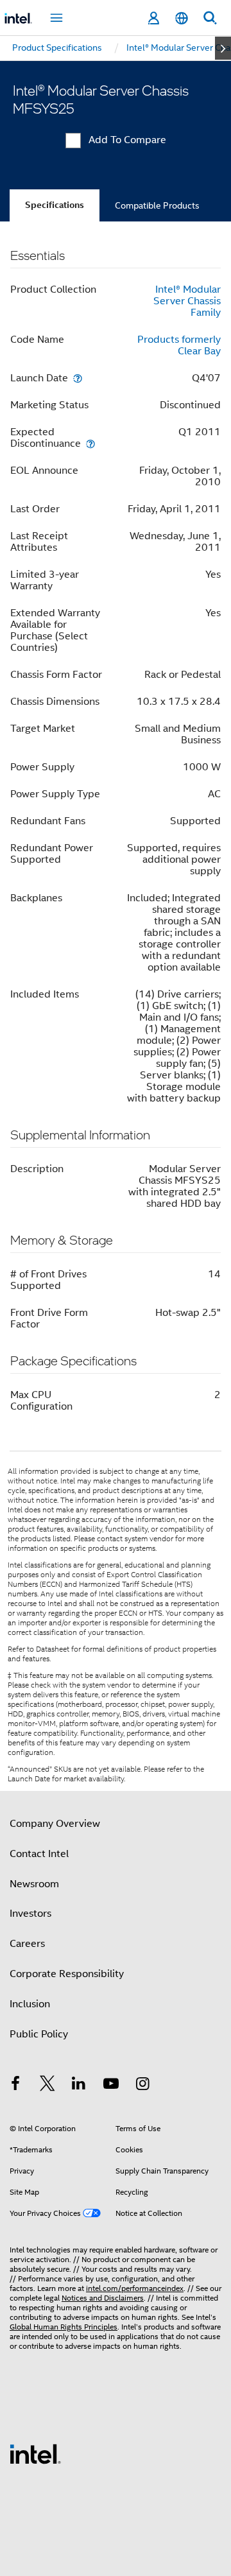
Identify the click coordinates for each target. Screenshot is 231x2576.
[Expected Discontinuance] (90, 443)
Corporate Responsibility (67, 1974)
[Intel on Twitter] (47, 2086)
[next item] (223, 48)
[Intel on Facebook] (15, 2086)
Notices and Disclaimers (103, 2298)
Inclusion (30, 2004)
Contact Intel (39, 1854)
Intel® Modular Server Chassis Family (187, 301)
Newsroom (34, 1884)
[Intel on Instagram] (142, 2086)
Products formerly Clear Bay (179, 345)
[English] (182, 18)
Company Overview (55, 1824)
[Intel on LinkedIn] (79, 2086)
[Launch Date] (78, 378)
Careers (27, 1944)
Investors (30, 1914)
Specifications (55, 205)
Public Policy (39, 2034)
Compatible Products (157, 205)
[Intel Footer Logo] (35, 2453)
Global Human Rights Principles (64, 2327)
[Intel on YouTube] (111, 2086)
